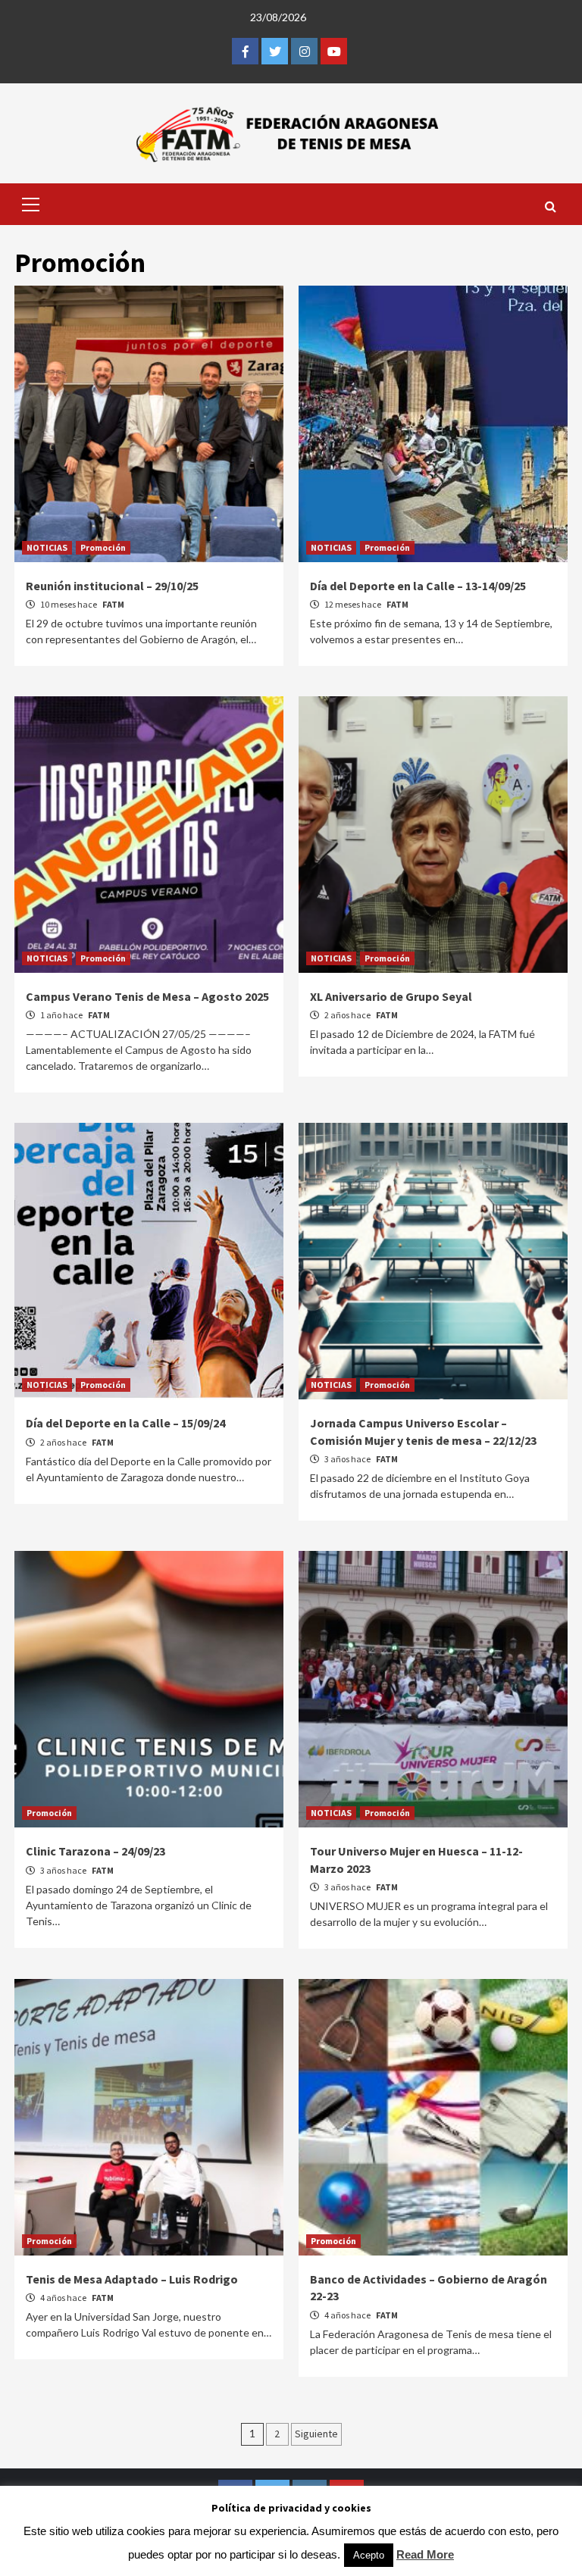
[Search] (551, 206)
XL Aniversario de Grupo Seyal (391, 996)
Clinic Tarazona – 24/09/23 (95, 1851)
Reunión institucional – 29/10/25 (112, 586)
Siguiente (316, 2434)
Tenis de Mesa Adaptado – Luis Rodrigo (132, 2279)
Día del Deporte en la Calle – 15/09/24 (125, 1423)
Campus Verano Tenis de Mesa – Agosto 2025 (147, 996)
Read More (425, 2554)
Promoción (103, 547)
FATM (113, 604)
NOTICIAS (47, 547)
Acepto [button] (369, 2555)
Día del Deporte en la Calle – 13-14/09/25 (418, 586)
